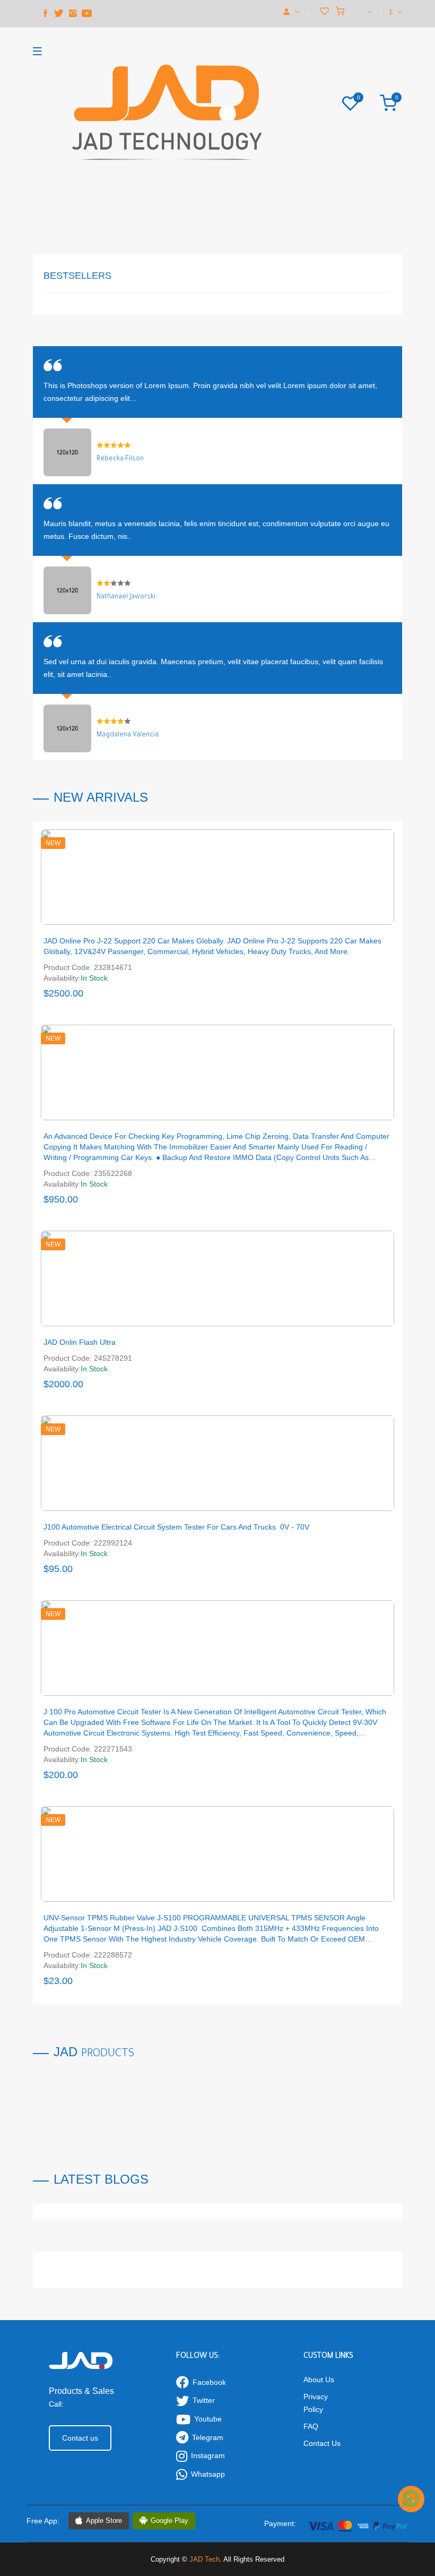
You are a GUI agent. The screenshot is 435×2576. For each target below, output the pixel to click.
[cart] (340, 12)
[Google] (73, 14)
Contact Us (322, 2443)
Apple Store (104, 2521)
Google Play (169, 2521)
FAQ (311, 2426)
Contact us (80, 2438)
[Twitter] (59, 14)
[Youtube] (86, 14)
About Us (319, 2380)
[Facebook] (45, 14)
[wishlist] (324, 12)
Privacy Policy (316, 2403)
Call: (56, 2404)
